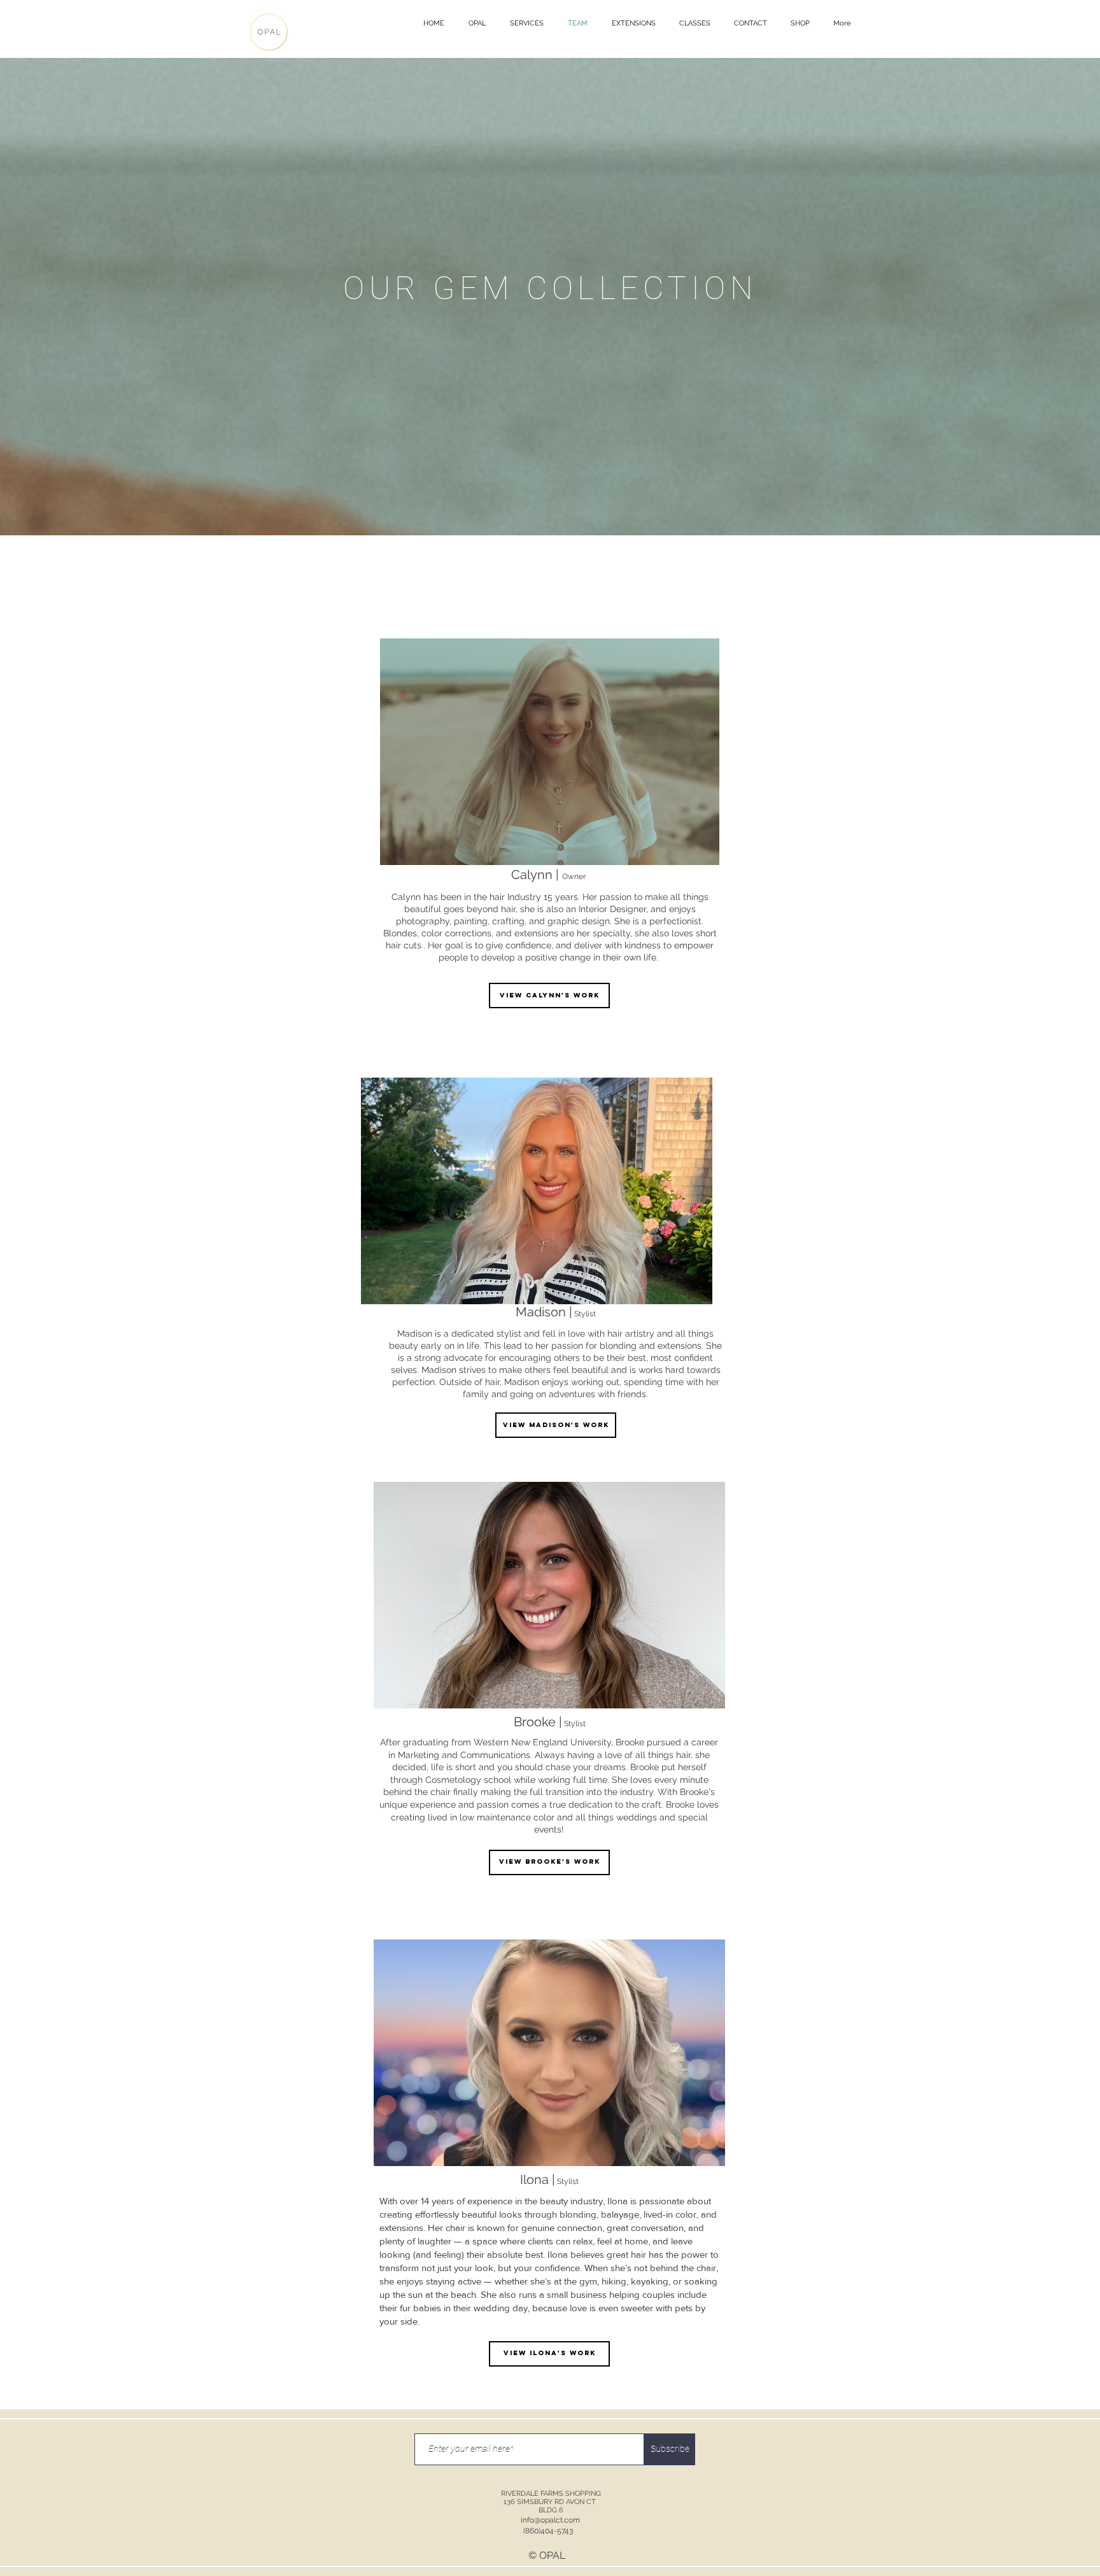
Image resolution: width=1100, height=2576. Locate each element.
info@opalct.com (550, 2520)
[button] (477, 24)
